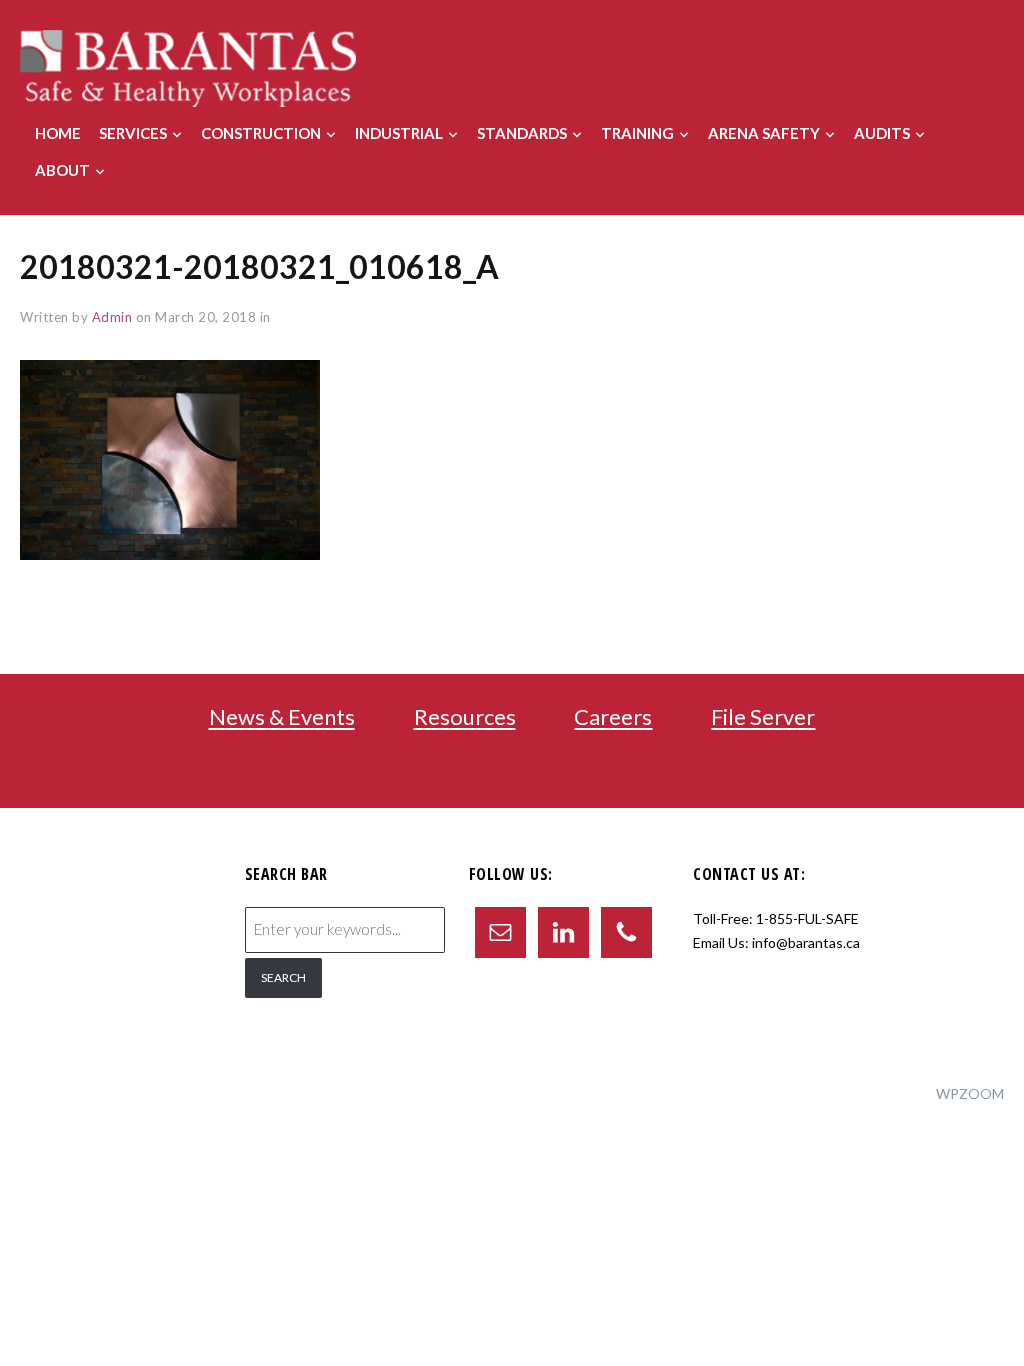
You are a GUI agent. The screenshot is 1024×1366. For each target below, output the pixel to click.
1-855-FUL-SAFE (807, 918)
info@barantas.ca (806, 942)
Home (58, 133)
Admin (112, 317)
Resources (465, 717)
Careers (613, 717)
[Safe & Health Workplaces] (188, 66)
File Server (763, 717)
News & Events (282, 717)
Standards (522, 133)
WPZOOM (970, 1093)
